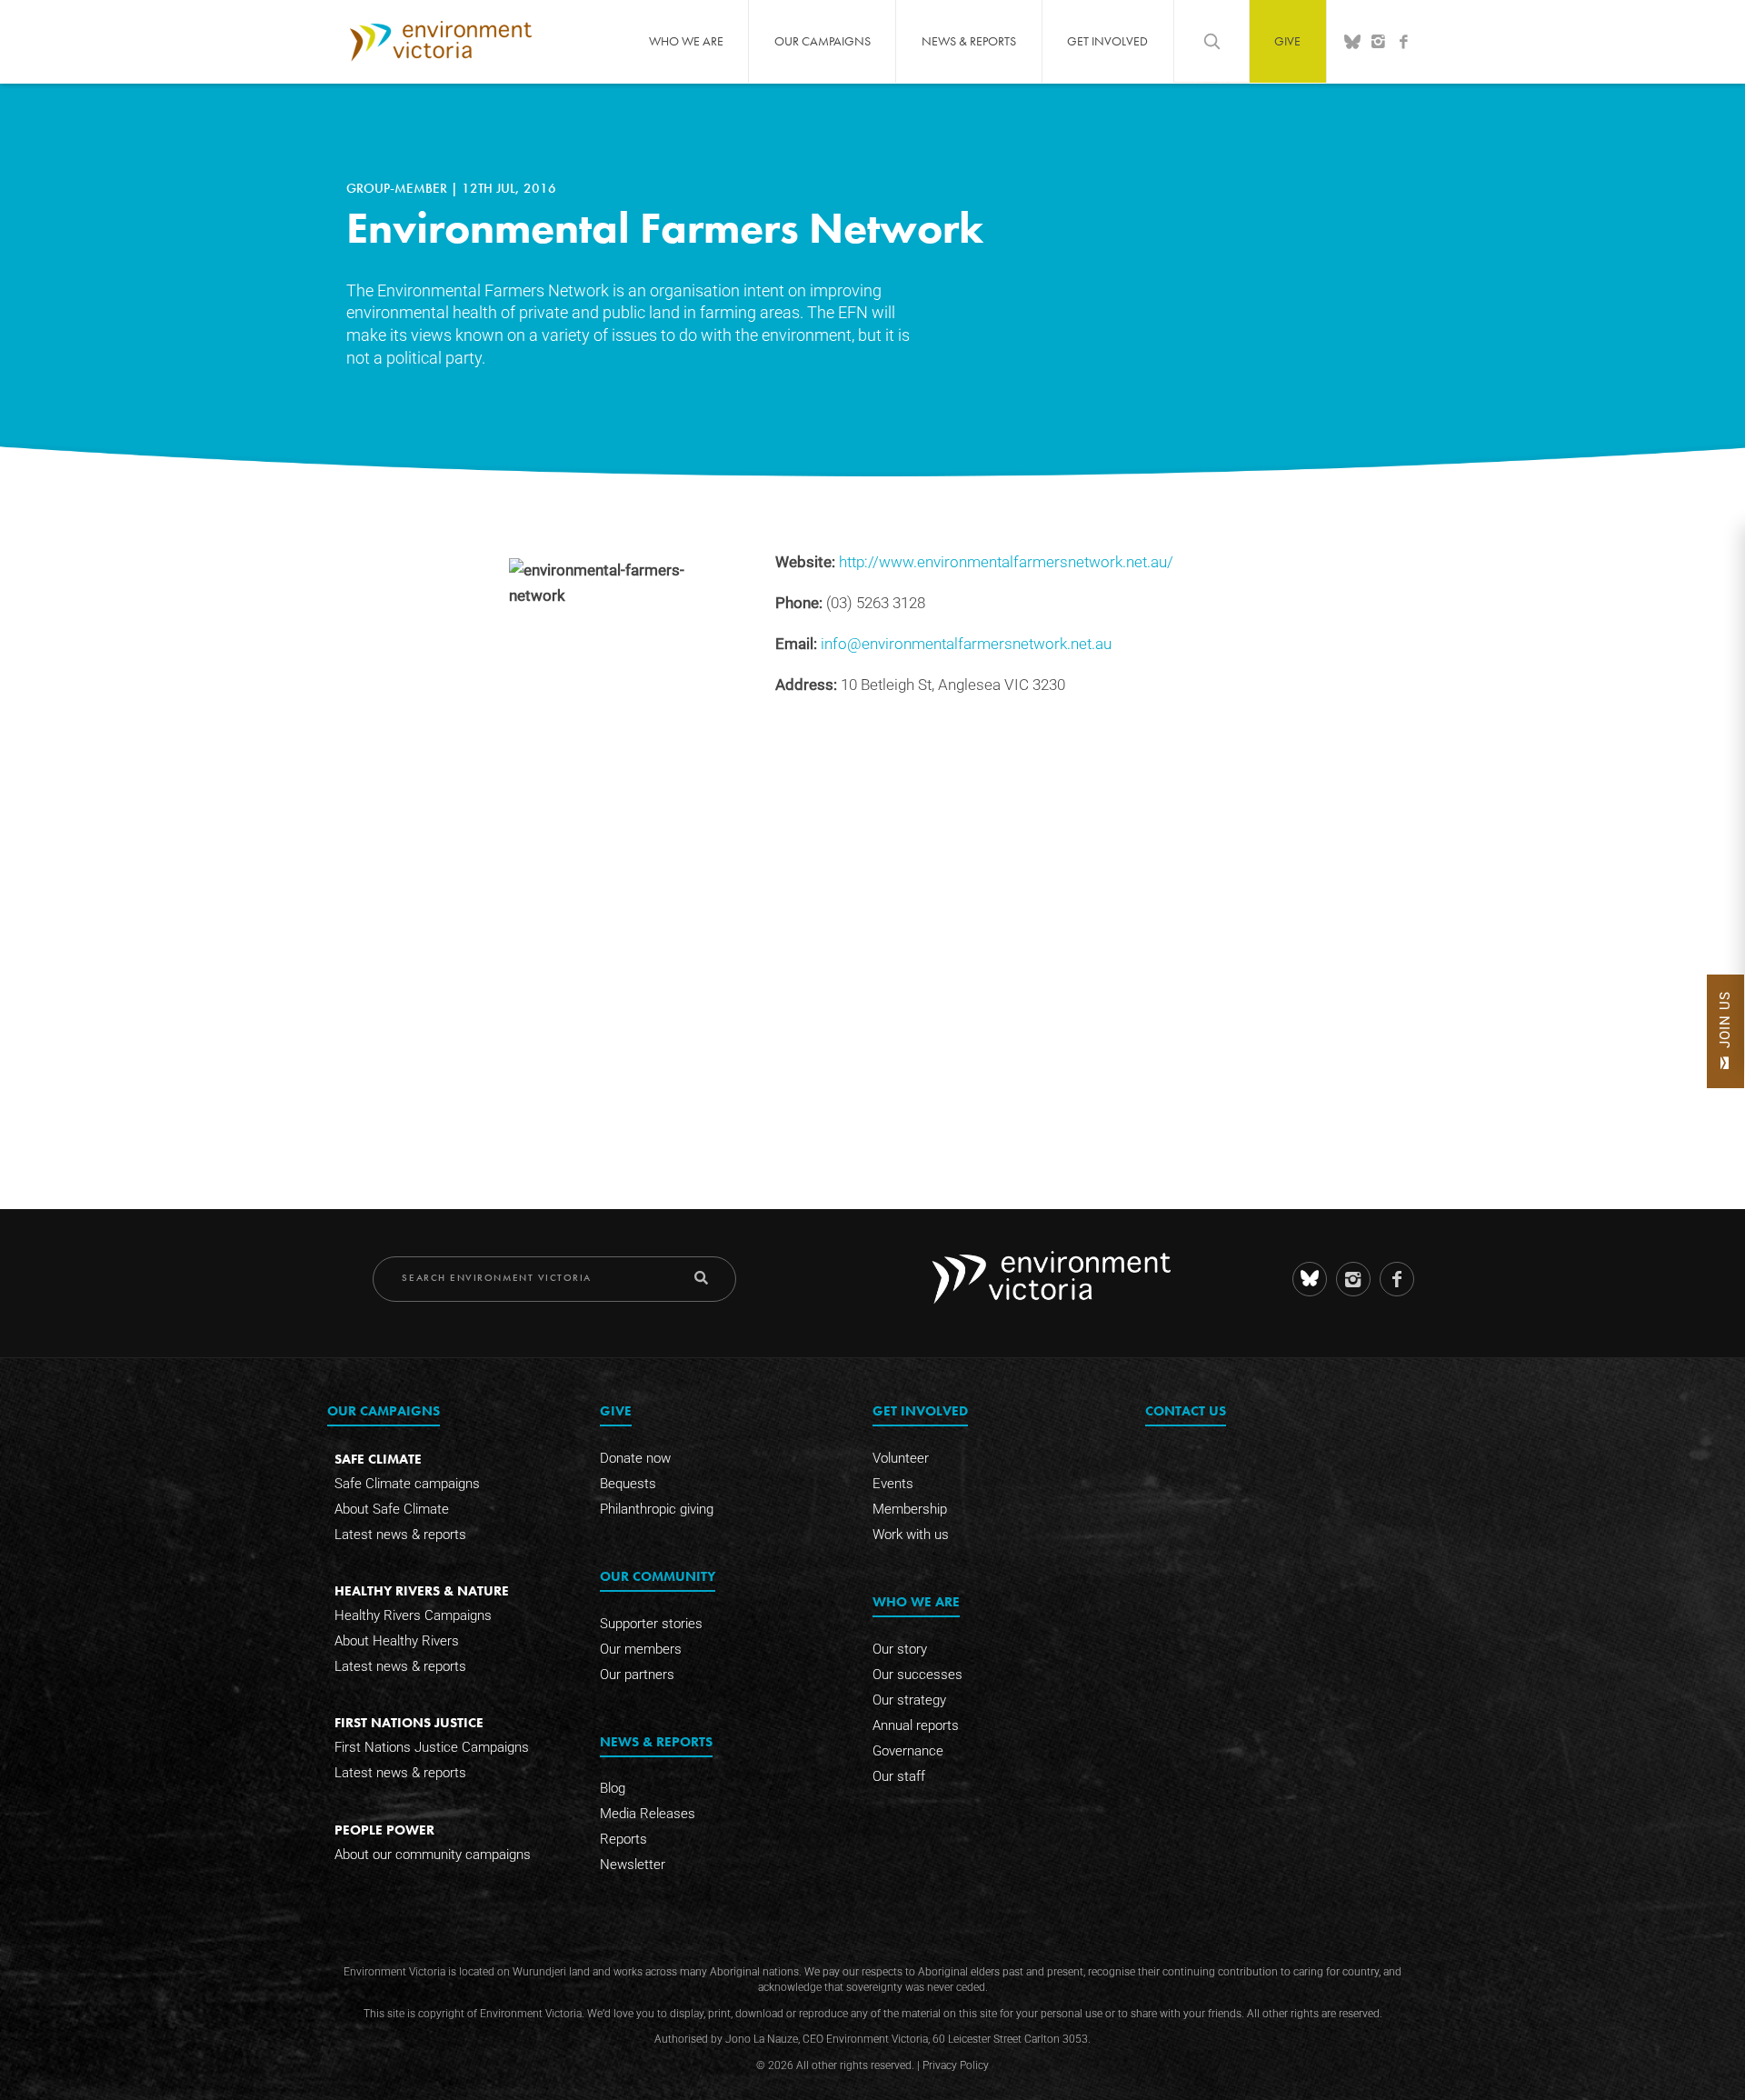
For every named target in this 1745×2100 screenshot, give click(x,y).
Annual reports (916, 1725)
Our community (658, 1576)
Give (1287, 41)
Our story (900, 1649)
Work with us (911, 1535)
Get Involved (1107, 41)
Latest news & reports (400, 1535)
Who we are (686, 41)
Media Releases (648, 1814)
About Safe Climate (392, 1509)
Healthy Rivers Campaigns (413, 1615)
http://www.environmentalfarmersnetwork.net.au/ (1006, 562)
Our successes (917, 1675)
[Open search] (1212, 41)
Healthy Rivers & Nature (422, 1590)
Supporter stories (651, 1624)
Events (893, 1484)
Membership (910, 1509)
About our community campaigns (433, 1855)
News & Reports (969, 41)
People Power (384, 1830)
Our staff (899, 1776)
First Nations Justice (409, 1722)
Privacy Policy (956, 2065)
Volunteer (901, 1458)
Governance (908, 1751)
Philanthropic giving (657, 1509)
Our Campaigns (823, 41)
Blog (613, 1788)
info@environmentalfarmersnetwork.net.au (966, 644)
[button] (1725, 1031)
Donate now (635, 1458)
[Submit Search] (701, 1278)
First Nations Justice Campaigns (432, 1747)
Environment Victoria (441, 41)
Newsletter (633, 1865)
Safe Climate (378, 1459)
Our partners (637, 1675)
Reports (623, 1839)
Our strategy (909, 1700)
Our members (641, 1649)
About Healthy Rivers (397, 1641)
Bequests (628, 1484)
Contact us (1186, 1410)
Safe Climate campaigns (407, 1484)
